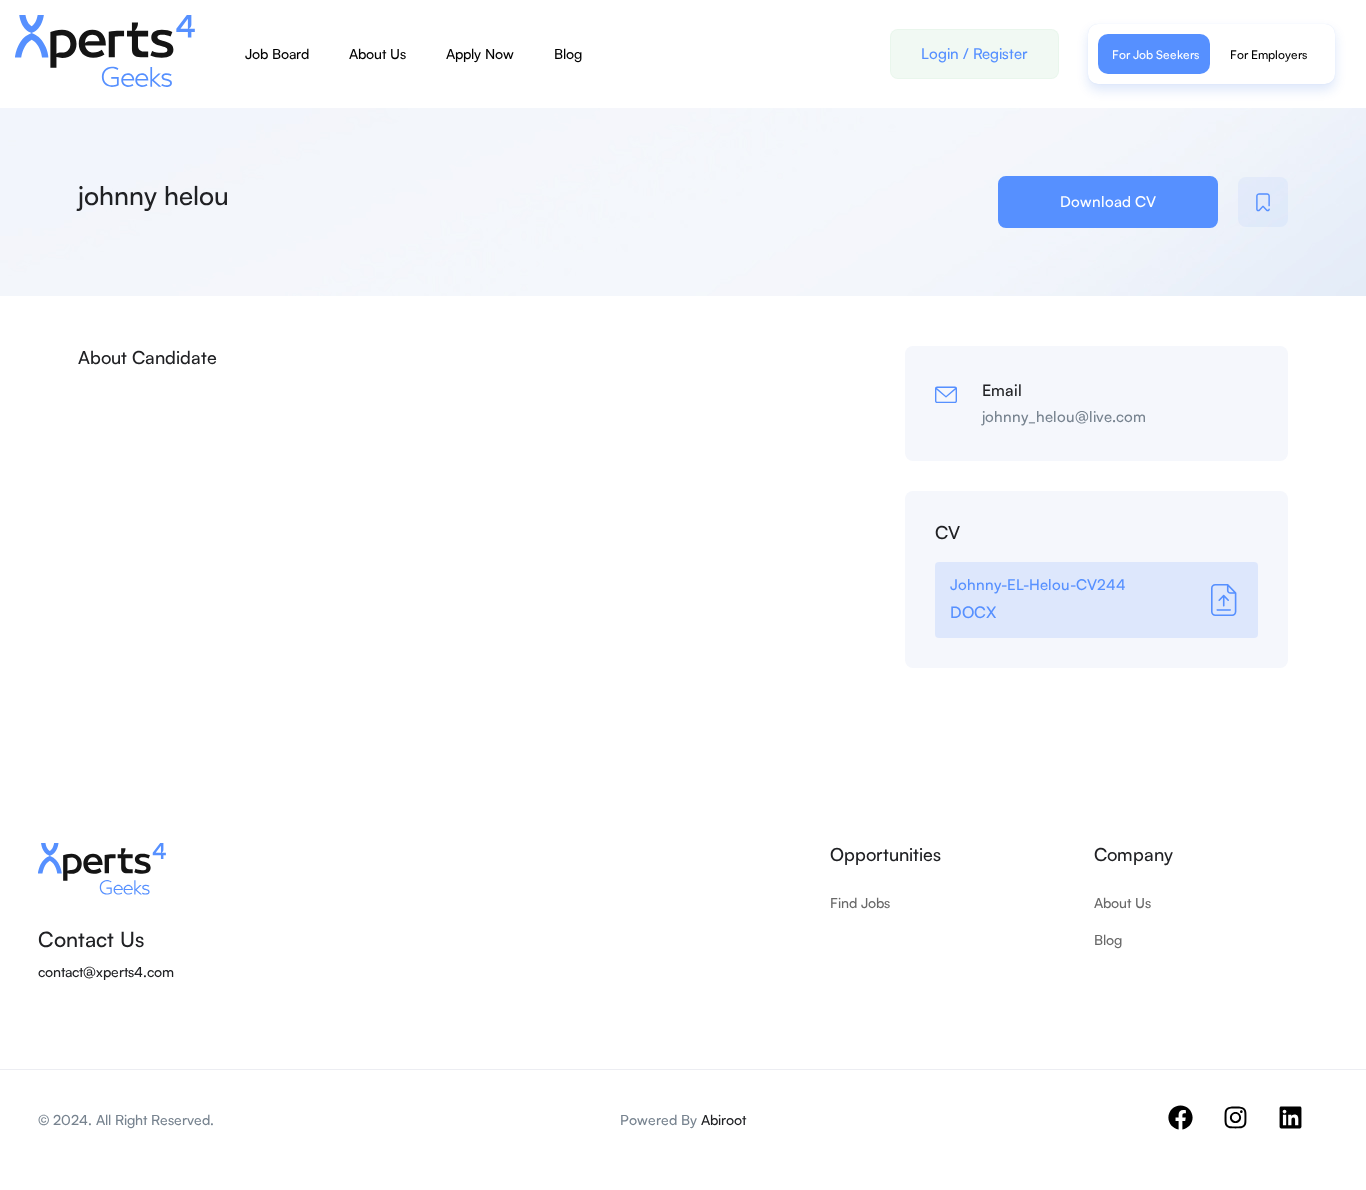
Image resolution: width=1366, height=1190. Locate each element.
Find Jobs (860, 902)
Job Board (277, 53)
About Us (377, 53)
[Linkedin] (1303, 1130)
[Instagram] (1248, 1130)
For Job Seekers (1155, 54)
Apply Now (480, 53)
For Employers (1268, 54)
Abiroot (723, 1119)
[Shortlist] (1263, 202)
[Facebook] (1193, 1130)
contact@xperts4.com (106, 971)
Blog (568, 53)
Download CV (1108, 201)
